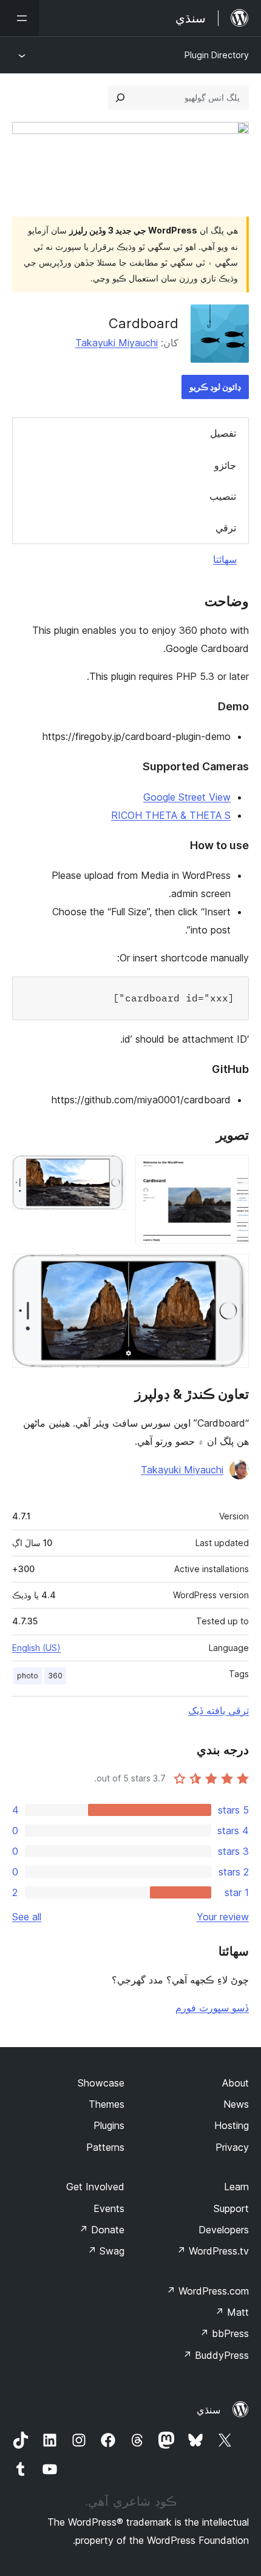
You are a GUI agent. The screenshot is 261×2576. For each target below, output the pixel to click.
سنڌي (208, 2410)
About (236, 2083)
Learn (236, 2187)
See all (27, 1917)
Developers (224, 2230)
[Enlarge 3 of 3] (232, 1270)
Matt (232, 2312)
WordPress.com (208, 2291)
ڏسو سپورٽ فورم (212, 2008)
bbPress (224, 2333)
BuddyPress (216, 2355)
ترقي (226, 528)
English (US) (36, 1648)
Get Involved (95, 2187)
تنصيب (223, 496)
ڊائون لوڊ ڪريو (215, 387)
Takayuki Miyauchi (117, 343)
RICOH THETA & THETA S (171, 815)
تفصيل (223, 433)
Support (231, 2208)
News (236, 2104)
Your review (223, 1917)
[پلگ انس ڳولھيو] (120, 98)
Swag (106, 2251)
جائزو (225, 465)
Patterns (105, 2147)
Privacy (232, 2147)
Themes (107, 2104)
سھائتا (225, 559)
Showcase (101, 2083)
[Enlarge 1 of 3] (232, 1171)
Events (109, 2208)
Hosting (232, 2125)
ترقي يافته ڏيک (219, 1710)
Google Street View (187, 797)
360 (55, 1676)
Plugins (109, 2125)
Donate (102, 2230)
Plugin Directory (217, 55)
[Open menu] (19, 18)
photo (28, 1676)
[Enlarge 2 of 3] (109, 1171)
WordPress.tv (213, 2251)
